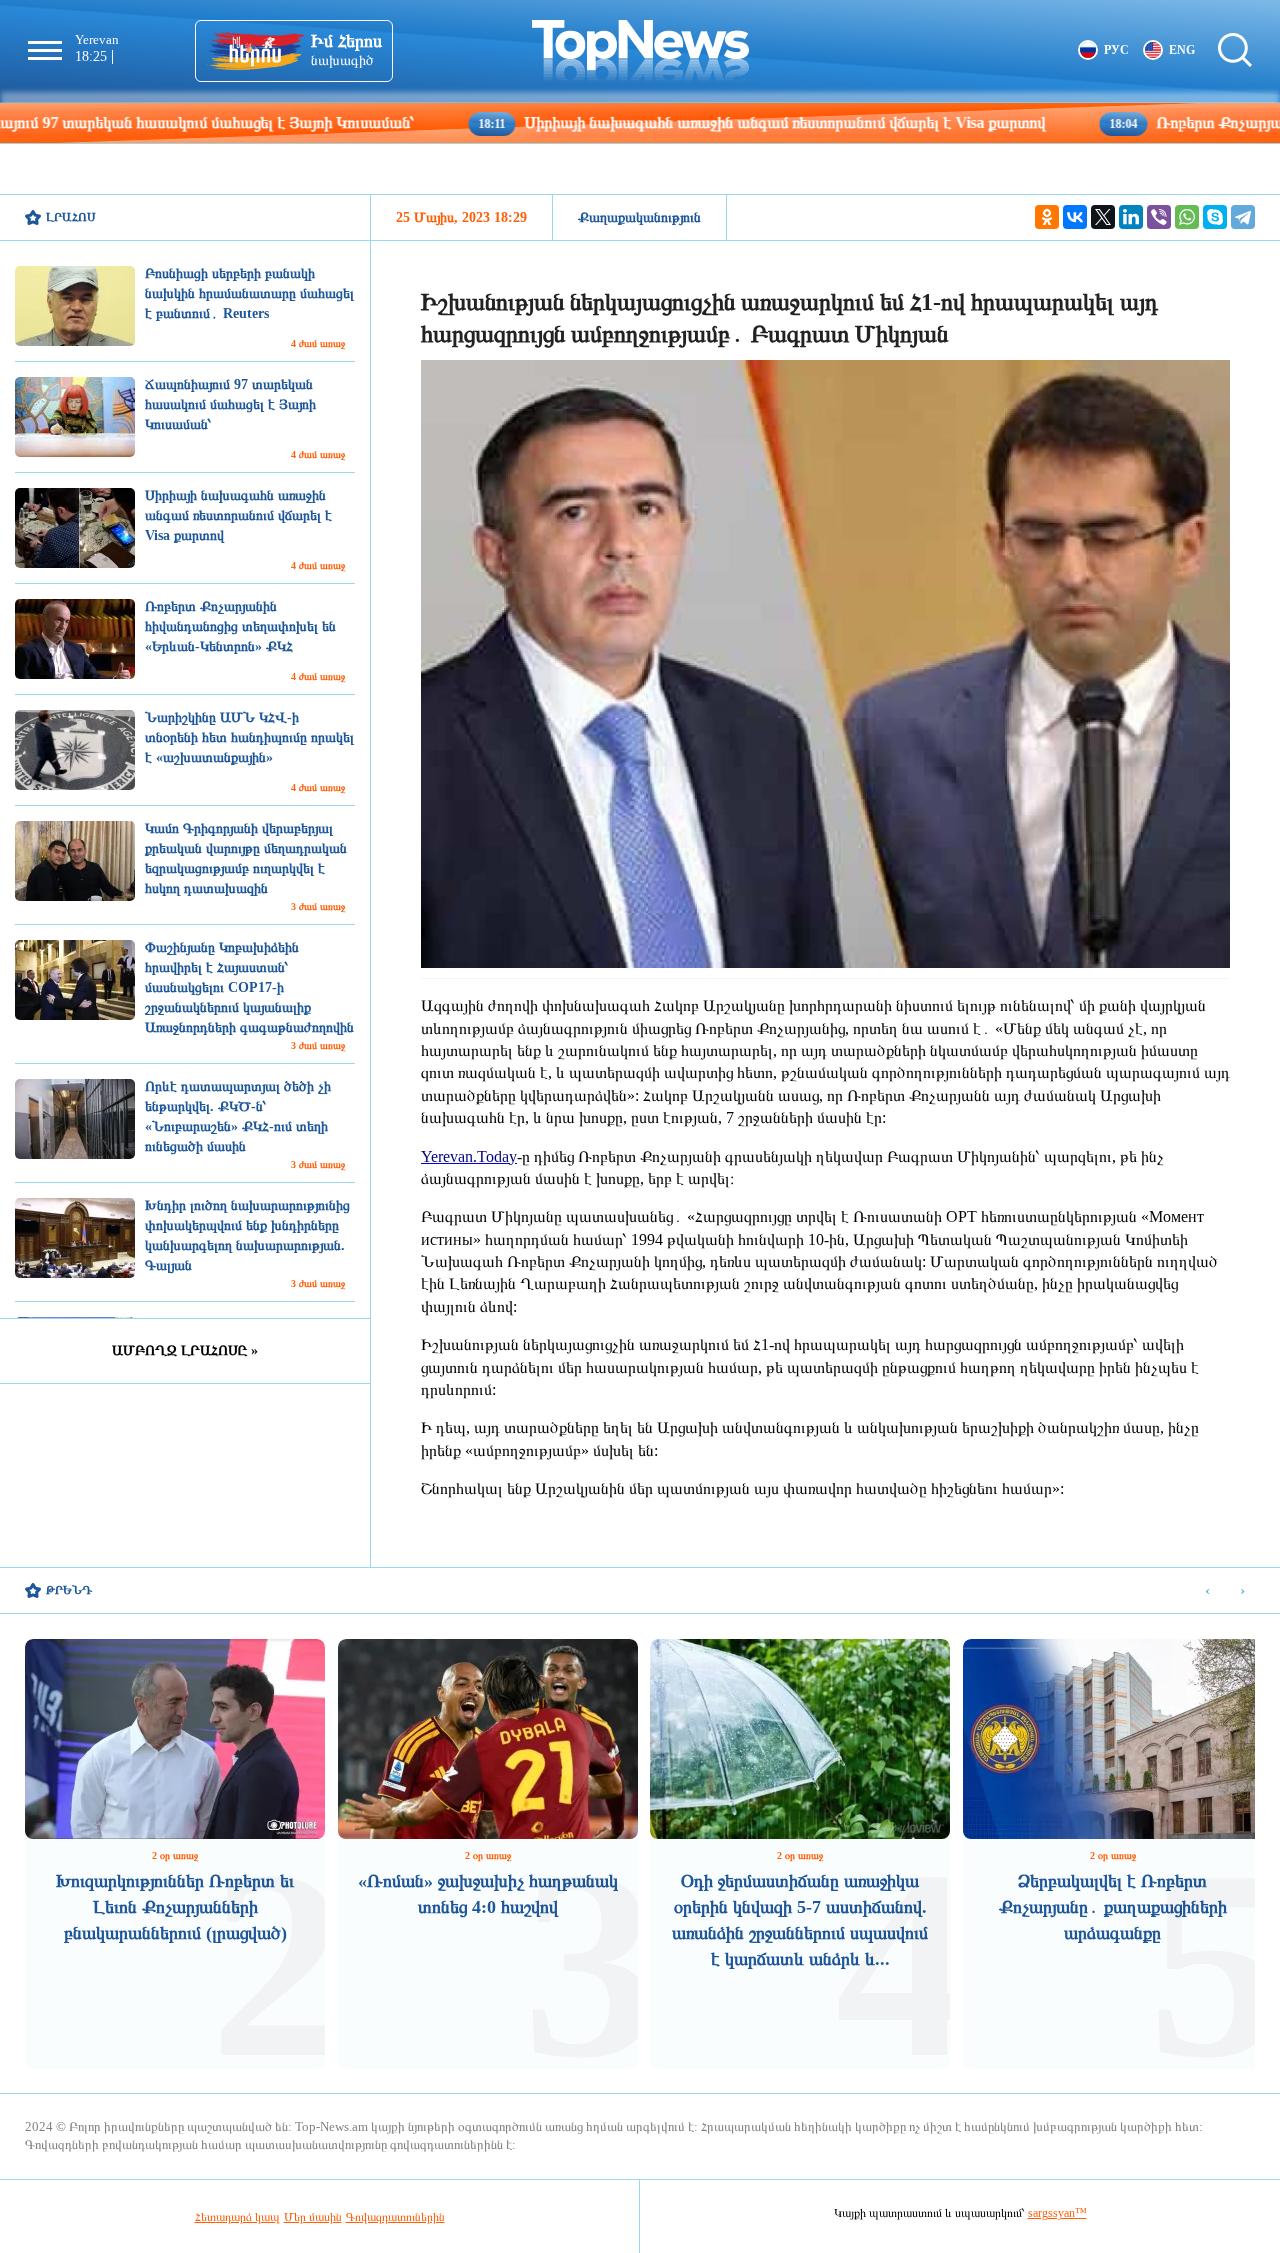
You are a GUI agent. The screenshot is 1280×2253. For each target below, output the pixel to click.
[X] (1103, 217)
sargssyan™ (1057, 2213)
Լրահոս (71, 217)
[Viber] (1159, 217)
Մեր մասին (313, 2217)
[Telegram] (1243, 217)
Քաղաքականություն (639, 217)
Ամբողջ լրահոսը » (185, 1350)
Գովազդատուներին (395, 2217)
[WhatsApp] (1187, 217)
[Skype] (1215, 217)
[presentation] (1207, 1591)
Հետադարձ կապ (237, 2217)
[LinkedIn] (1131, 217)
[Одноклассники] (1047, 217)
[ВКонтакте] (1075, 217)
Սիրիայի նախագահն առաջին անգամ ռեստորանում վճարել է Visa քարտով (664, 122)
